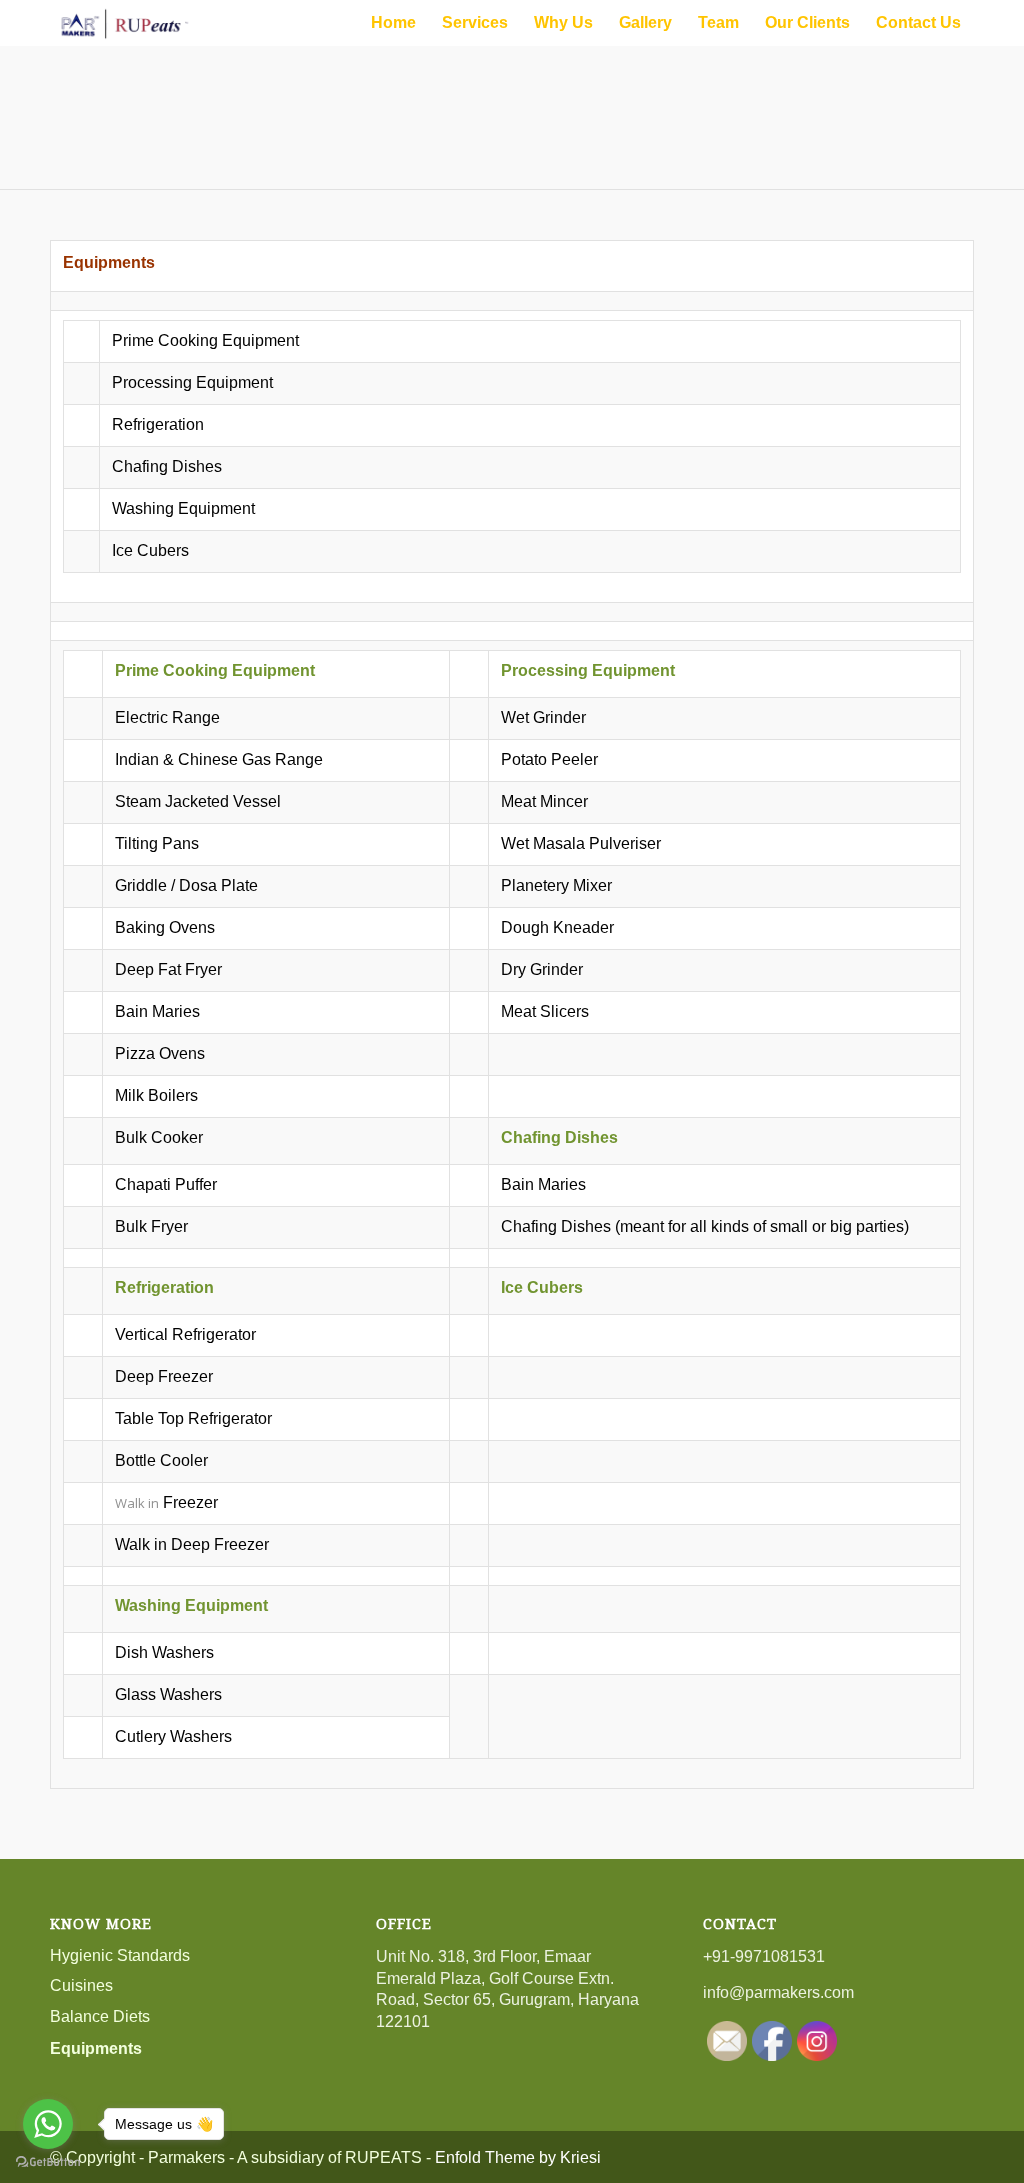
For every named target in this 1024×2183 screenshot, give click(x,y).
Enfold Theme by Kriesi (518, 2157)
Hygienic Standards (120, 1955)
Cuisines (81, 1985)
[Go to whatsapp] (48, 2124)
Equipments (96, 2048)
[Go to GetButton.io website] (48, 2162)
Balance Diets (100, 2016)
